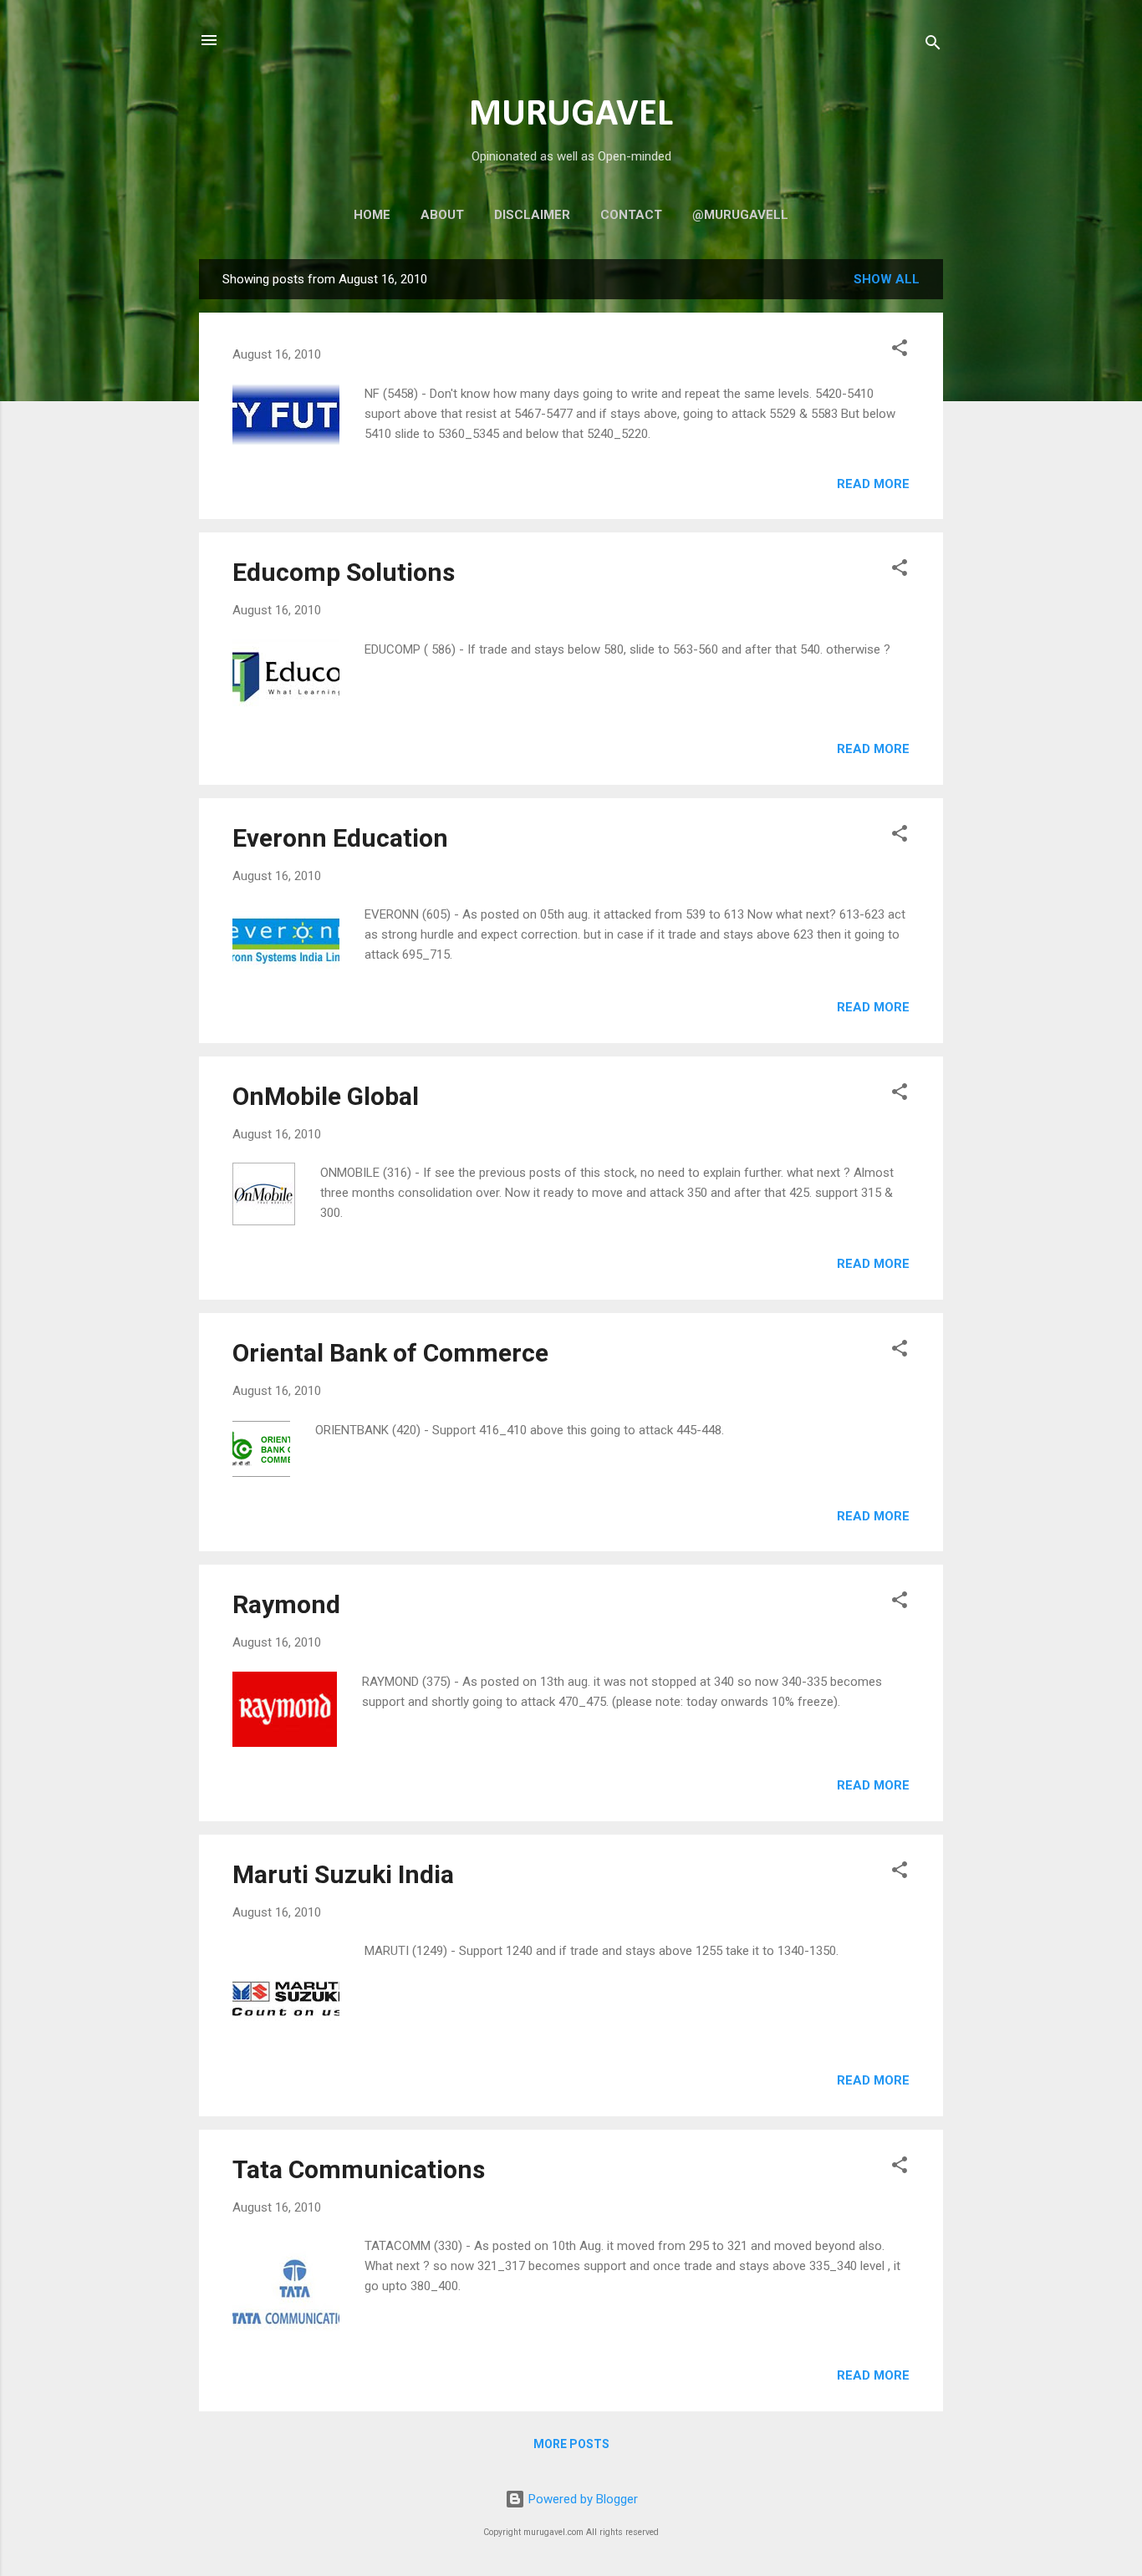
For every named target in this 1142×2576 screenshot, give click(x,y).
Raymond (286, 1604)
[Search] (933, 46)
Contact (631, 215)
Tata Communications (359, 2169)
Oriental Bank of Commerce (390, 1353)
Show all (887, 279)
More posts (571, 2444)
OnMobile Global (326, 1096)
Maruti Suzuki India (343, 1874)
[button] (900, 351)
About (442, 215)
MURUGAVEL (571, 115)
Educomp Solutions (344, 572)
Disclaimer (532, 215)
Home (372, 215)
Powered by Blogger (581, 2499)
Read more (873, 484)
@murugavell (740, 215)
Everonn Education (340, 838)
